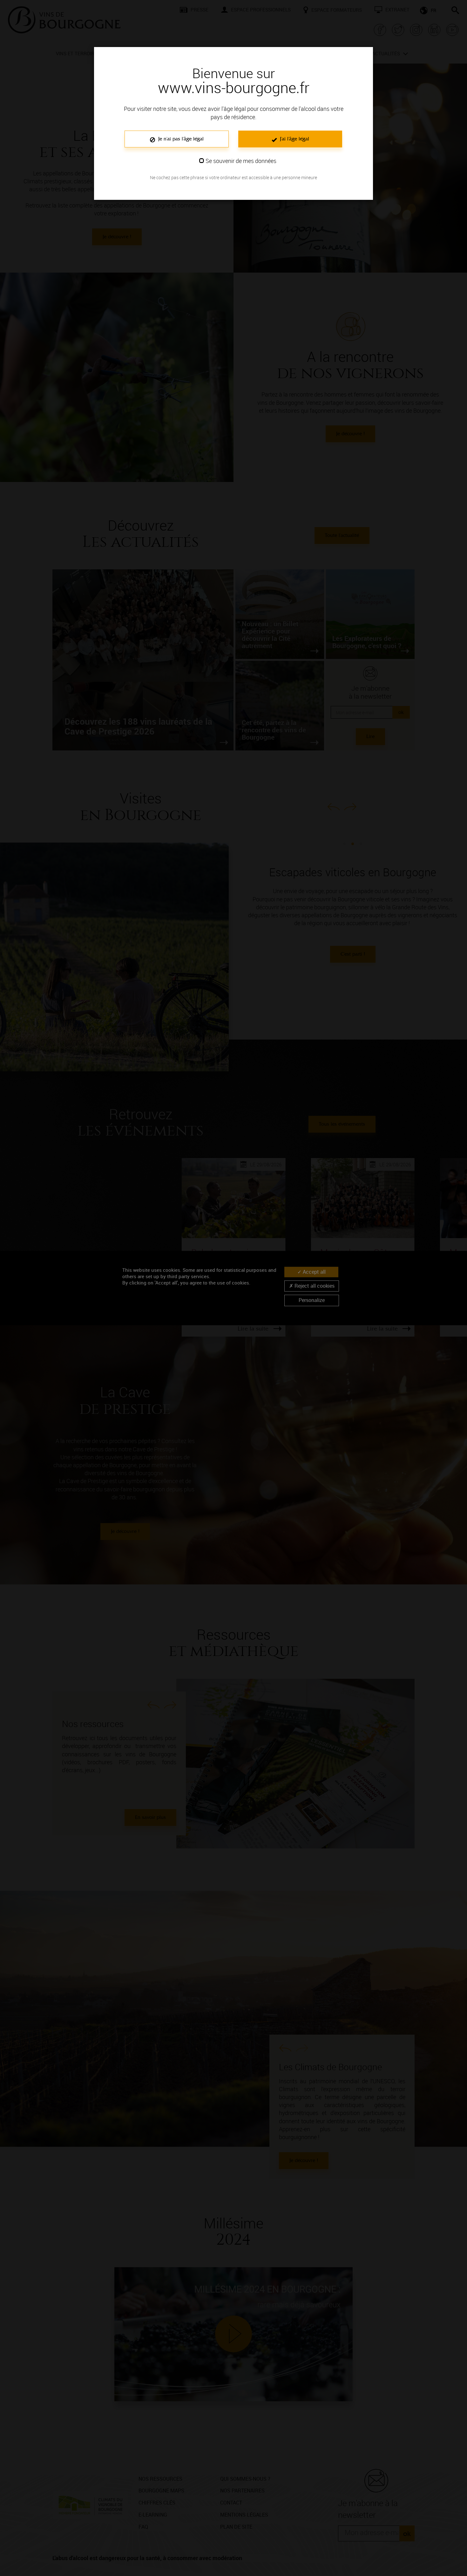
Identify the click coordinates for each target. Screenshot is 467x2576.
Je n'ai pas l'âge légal (180, 139)
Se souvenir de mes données (241, 161)
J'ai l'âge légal (294, 139)
